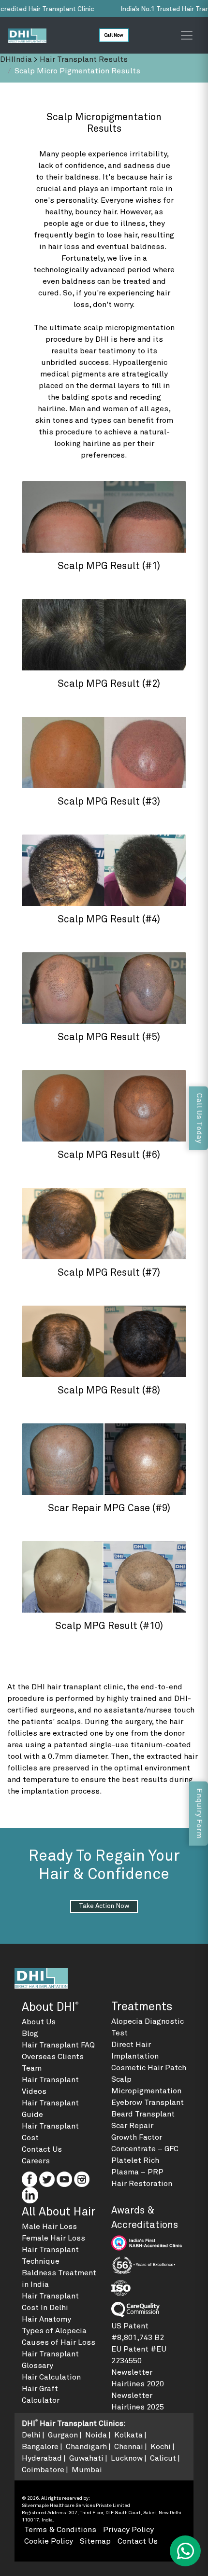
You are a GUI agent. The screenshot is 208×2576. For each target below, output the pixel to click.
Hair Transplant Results (84, 59)
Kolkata (128, 2435)
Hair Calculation (51, 2377)
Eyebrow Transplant (148, 2103)
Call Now (114, 35)
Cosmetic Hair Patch (149, 2068)
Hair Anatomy (46, 2319)
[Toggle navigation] (187, 35)
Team (32, 2068)
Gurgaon (63, 2435)
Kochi (161, 2447)
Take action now (104, 1906)
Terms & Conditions (60, 2530)
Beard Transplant (143, 2114)
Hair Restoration (142, 2184)
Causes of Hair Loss (59, 2342)
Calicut (163, 2458)
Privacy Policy (128, 2530)
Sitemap (95, 2541)
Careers (36, 2161)
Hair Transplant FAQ (58, 2045)
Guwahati (86, 2458)
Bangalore (40, 2447)
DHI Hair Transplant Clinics (73, 2423)
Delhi (31, 2435)
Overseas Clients (53, 2057)
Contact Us (42, 2149)
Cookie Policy (49, 2541)
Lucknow (127, 2458)
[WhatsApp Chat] (185, 2551)
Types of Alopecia (54, 2331)
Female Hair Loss (53, 2238)
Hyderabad (42, 2458)
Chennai (129, 2447)
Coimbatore (43, 2470)
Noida (96, 2435)
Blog (30, 2033)
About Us (39, 2022)
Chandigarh (86, 2447)
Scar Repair (132, 2126)
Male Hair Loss (49, 2227)
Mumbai (87, 2470)
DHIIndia (16, 59)
